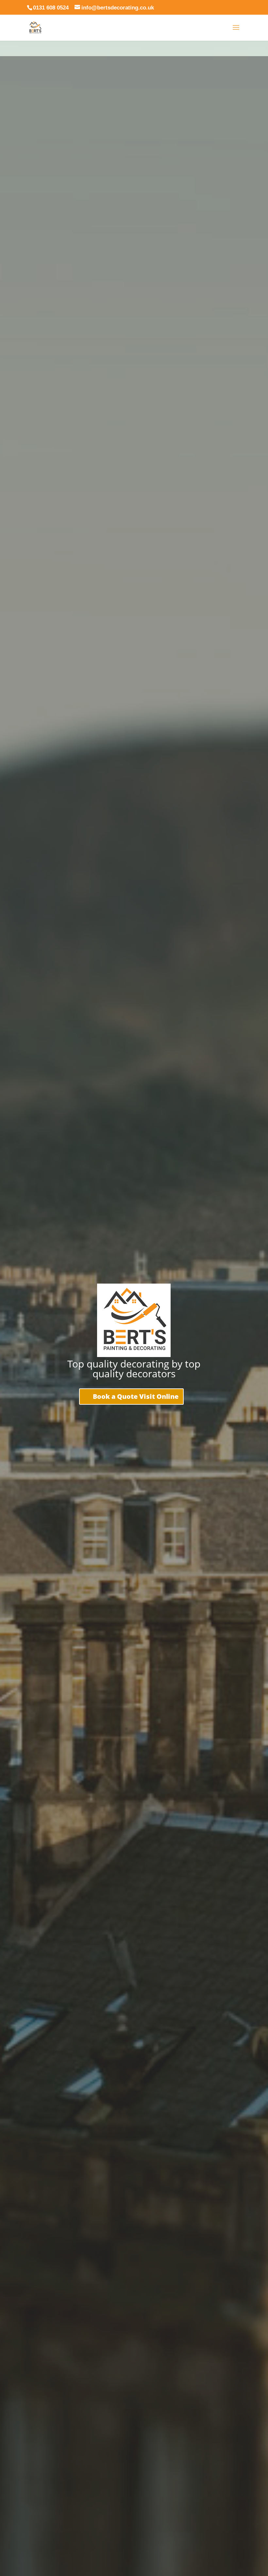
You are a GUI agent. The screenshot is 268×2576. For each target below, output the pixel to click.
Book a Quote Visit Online (136, 1396)
